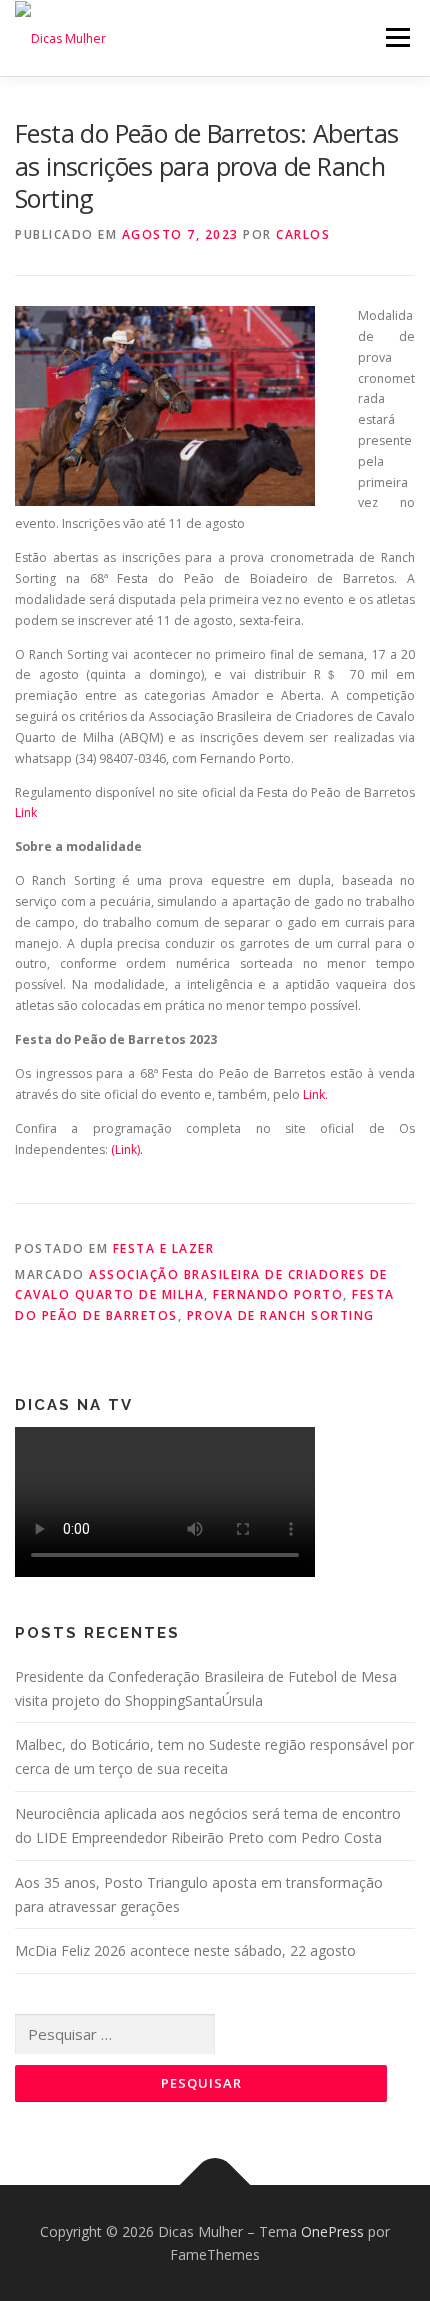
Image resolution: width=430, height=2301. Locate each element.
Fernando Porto (278, 1294)
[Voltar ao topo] (215, 2184)
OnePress (332, 2231)
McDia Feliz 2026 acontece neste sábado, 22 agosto (185, 1950)
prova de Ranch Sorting (281, 1315)
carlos (303, 234)
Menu (396, 37)
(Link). (125, 1149)
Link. (315, 1094)
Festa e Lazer (164, 1248)
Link (26, 812)
